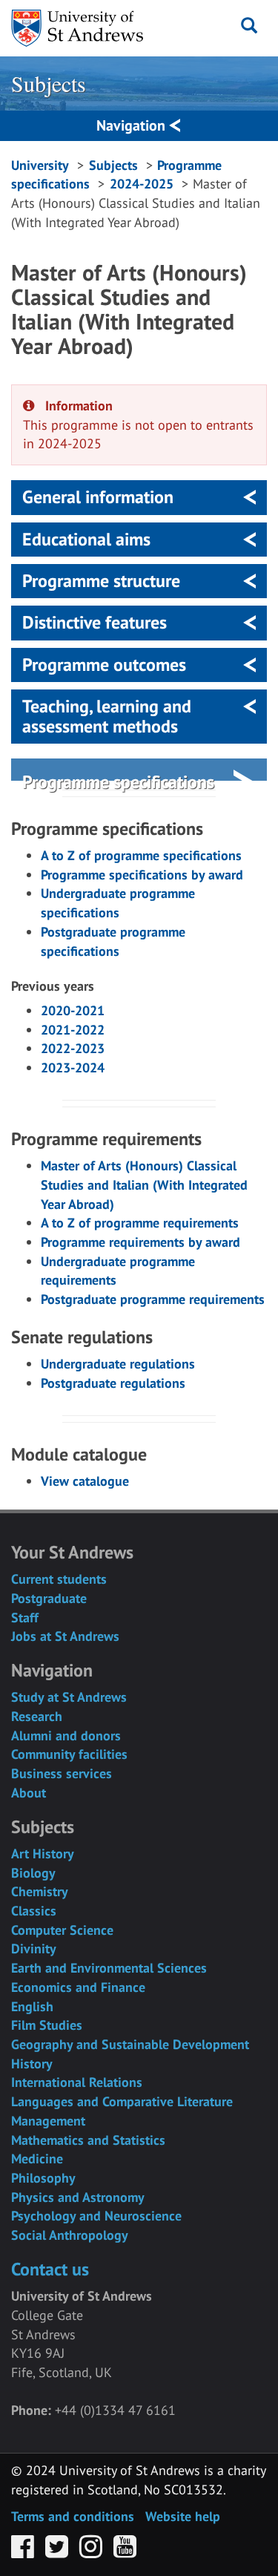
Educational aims (86, 539)
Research (37, 1716)
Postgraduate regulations (113, 1383)
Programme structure (101, 581)
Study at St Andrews (69, 1697)
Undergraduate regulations (118, 1364)
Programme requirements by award (140, 1242)
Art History (43, 1854)
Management (48, 2121)
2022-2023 (73, 1048)
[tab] (139, 497)
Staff (25, 1618)
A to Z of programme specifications (141, 855)
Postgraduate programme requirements (153, 1299)
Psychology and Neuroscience (96, 2216)
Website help (183, 2516)
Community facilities (69, 1754)
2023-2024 (73, 1068)
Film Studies (47, 2025)
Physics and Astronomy (78, 2197)
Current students (59, 1579)
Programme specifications (118, 782)
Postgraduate (49, 1598)
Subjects (49, 83)
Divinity (34, 1949)
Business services (62, 1773)
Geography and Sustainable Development (130, 2044)
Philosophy (43, 2178)
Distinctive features (95, 622)
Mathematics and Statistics (88, 2140)
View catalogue (85, 1481)
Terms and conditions (73, 2516)
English (32, 2006)
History (32, 2064)
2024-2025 (142, 184)
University (40, 165)
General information (98, 497)
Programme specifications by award (142, 875)
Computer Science (62, 1930)
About (29, 1793)
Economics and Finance (78, 1987)
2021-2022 (73, 1030)
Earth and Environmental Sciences (109, 1968)
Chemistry (40, 1891)
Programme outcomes (104, 665)
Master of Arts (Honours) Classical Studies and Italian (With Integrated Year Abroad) (144, 1184)
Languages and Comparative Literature (122, 2101)
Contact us (50, 2269)
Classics (34, 1911)
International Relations (77, 2082)
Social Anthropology (70, 2235)
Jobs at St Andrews (65, 1636)
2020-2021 (73, 1010)
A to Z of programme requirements (140, 1223)
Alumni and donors (66, 1736)
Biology (33, 1873)
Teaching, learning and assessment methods (107, 716)
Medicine (37, 2159)
